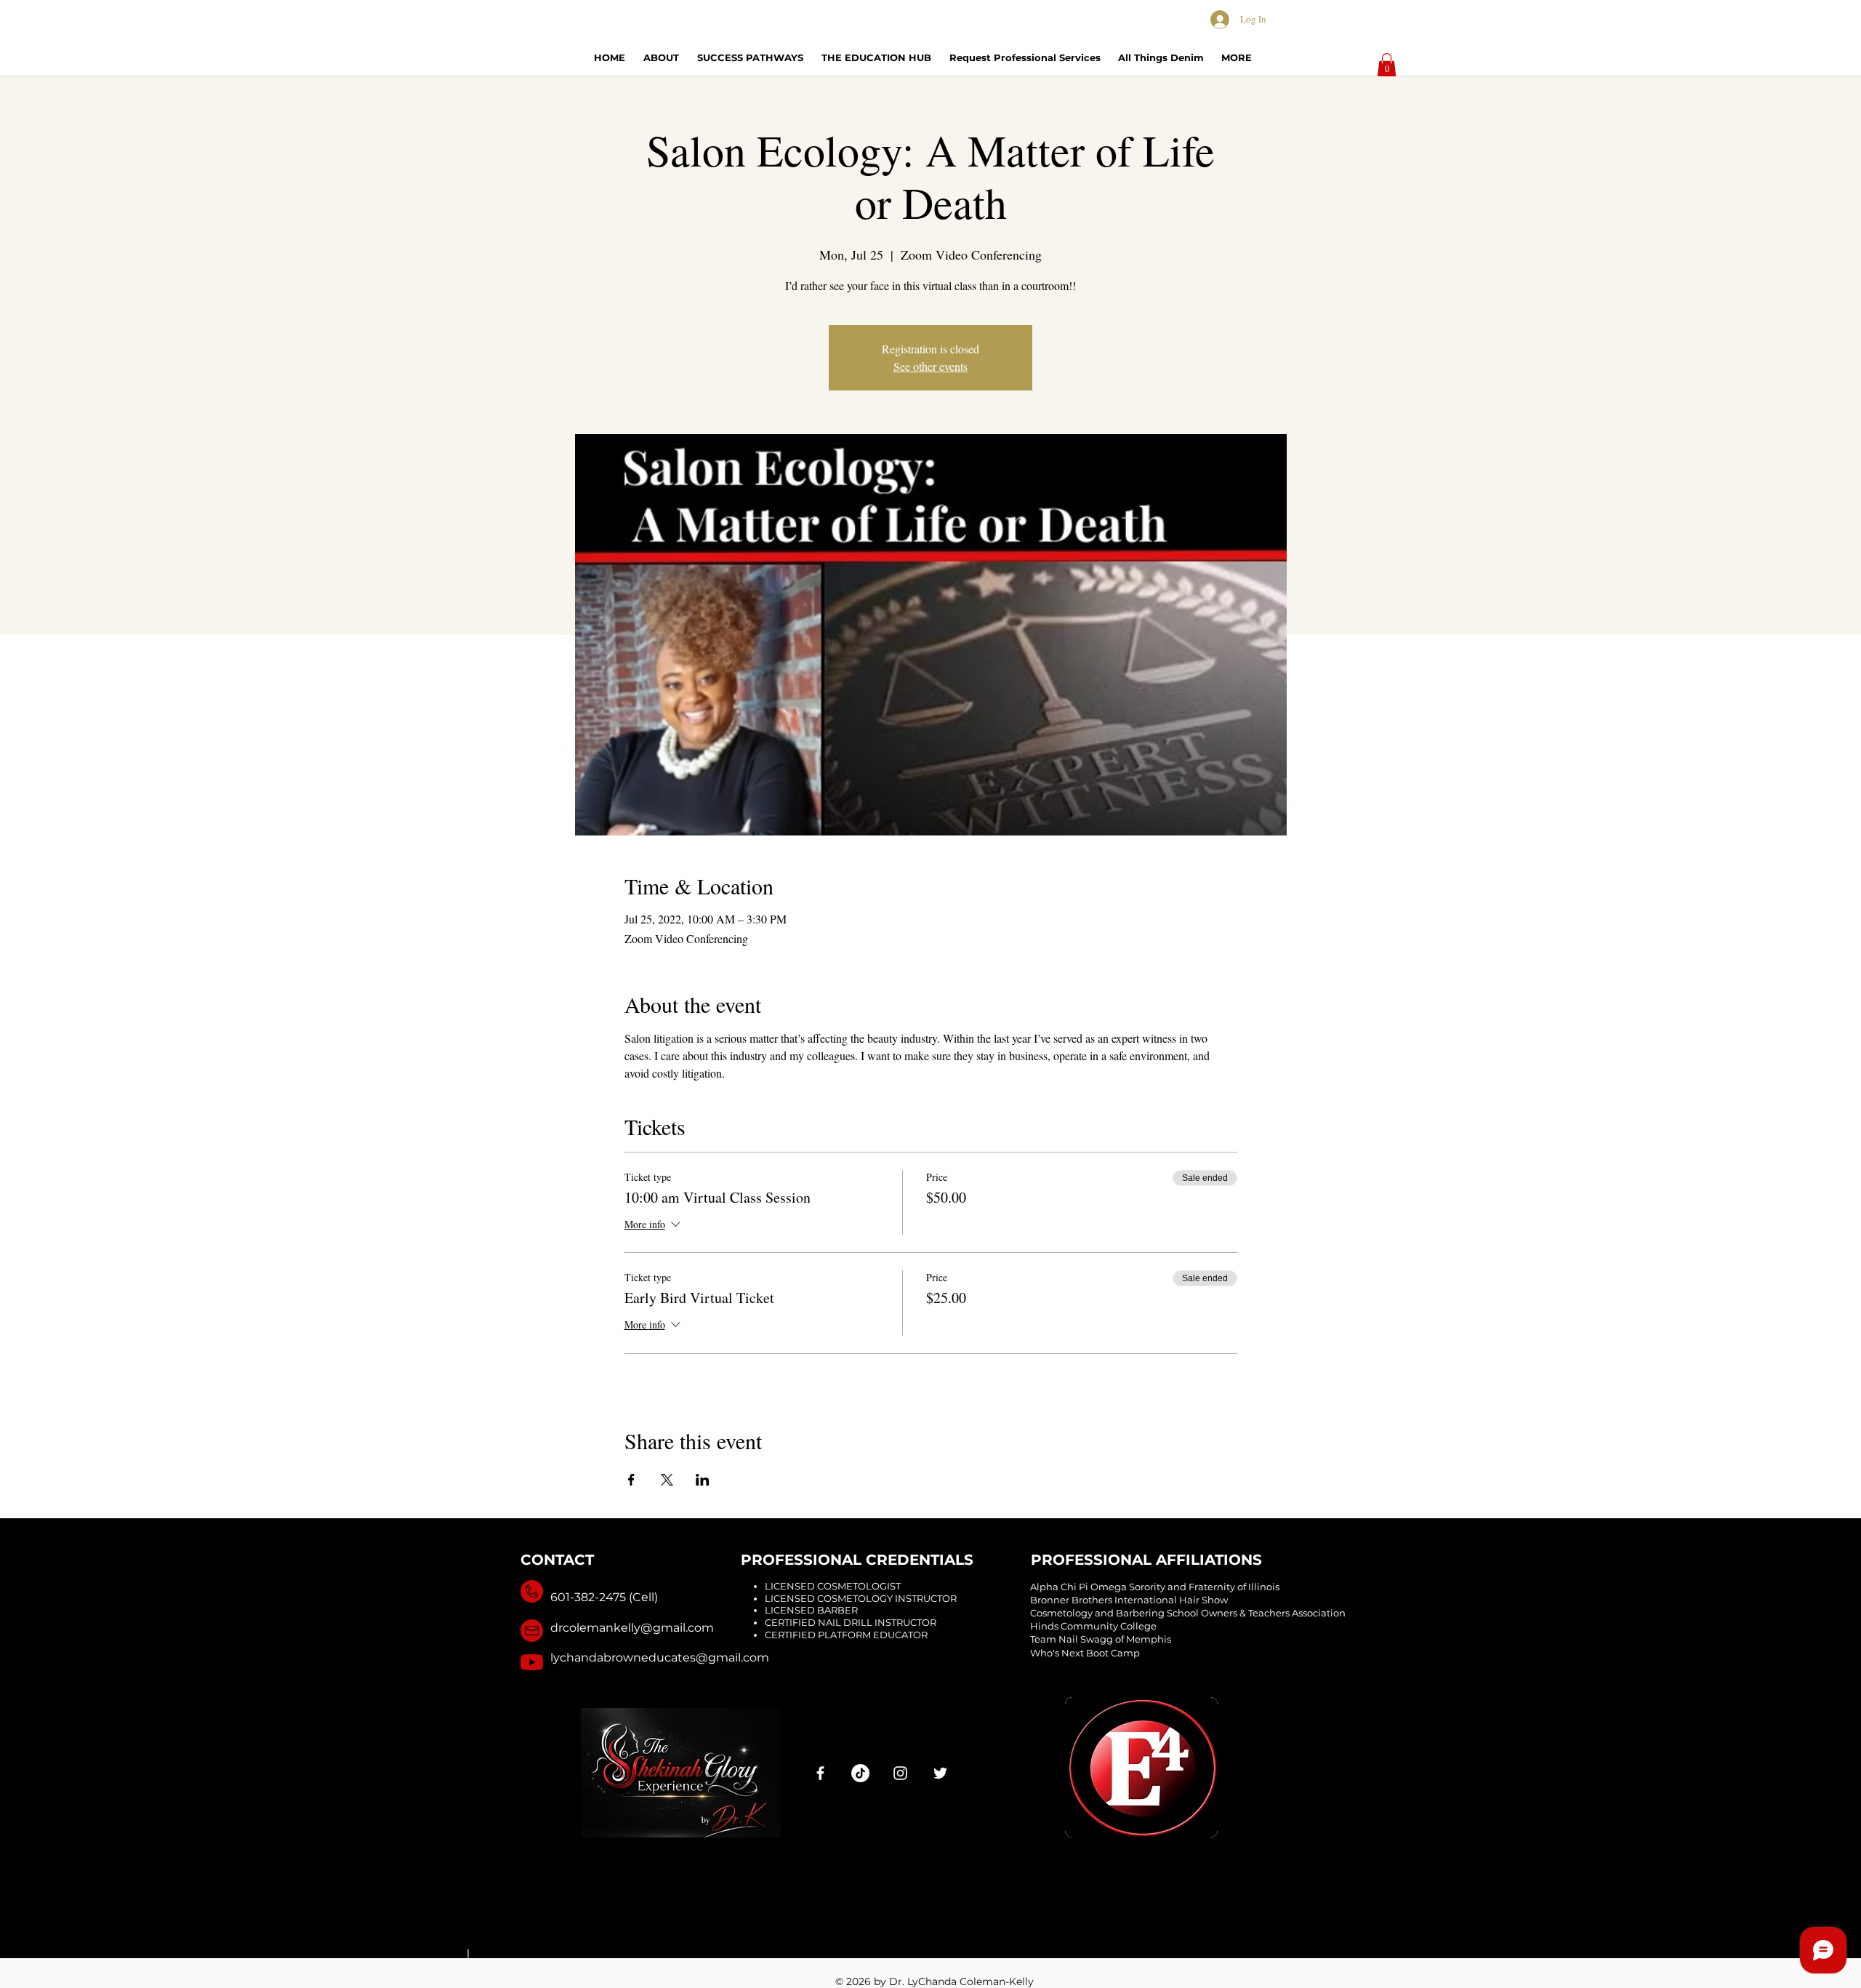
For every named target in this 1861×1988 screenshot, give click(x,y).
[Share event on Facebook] (631, 1480)
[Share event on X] (667, 1480)
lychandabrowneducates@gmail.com (660, 1658)
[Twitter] (940, 1773)
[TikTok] (860, 1773)
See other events (930, 366)
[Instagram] (900, 1773)
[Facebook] (820, 1773)
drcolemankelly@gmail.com (632, 1628)
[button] (1387, 65)
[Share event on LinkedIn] (703, 1480)
